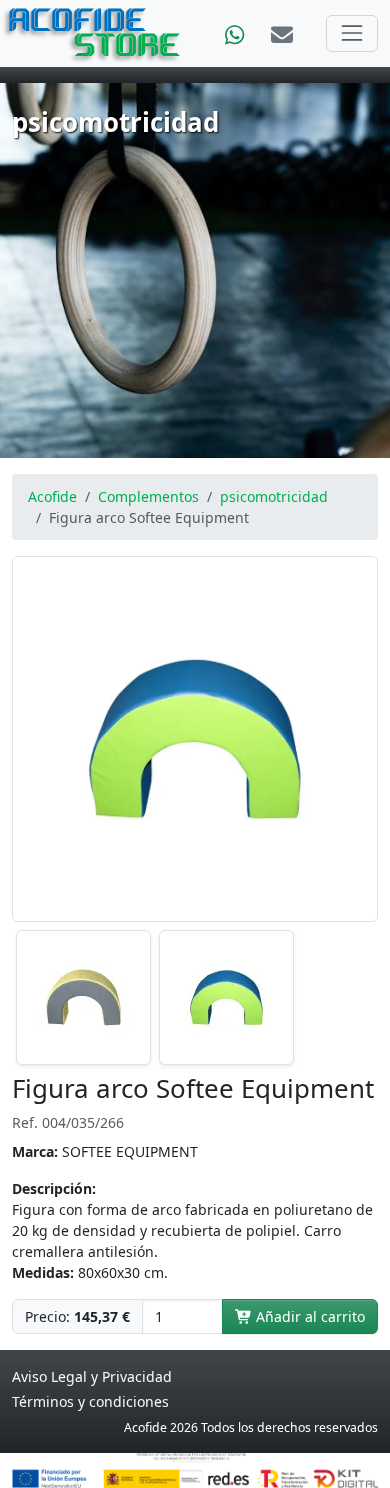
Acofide (52, 496)
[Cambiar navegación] (352, 33)
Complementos (148, 496)
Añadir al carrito (308, 1316)
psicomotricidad (274, 496)
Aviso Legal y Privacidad (92, 1376)
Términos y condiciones (90, 1401)
